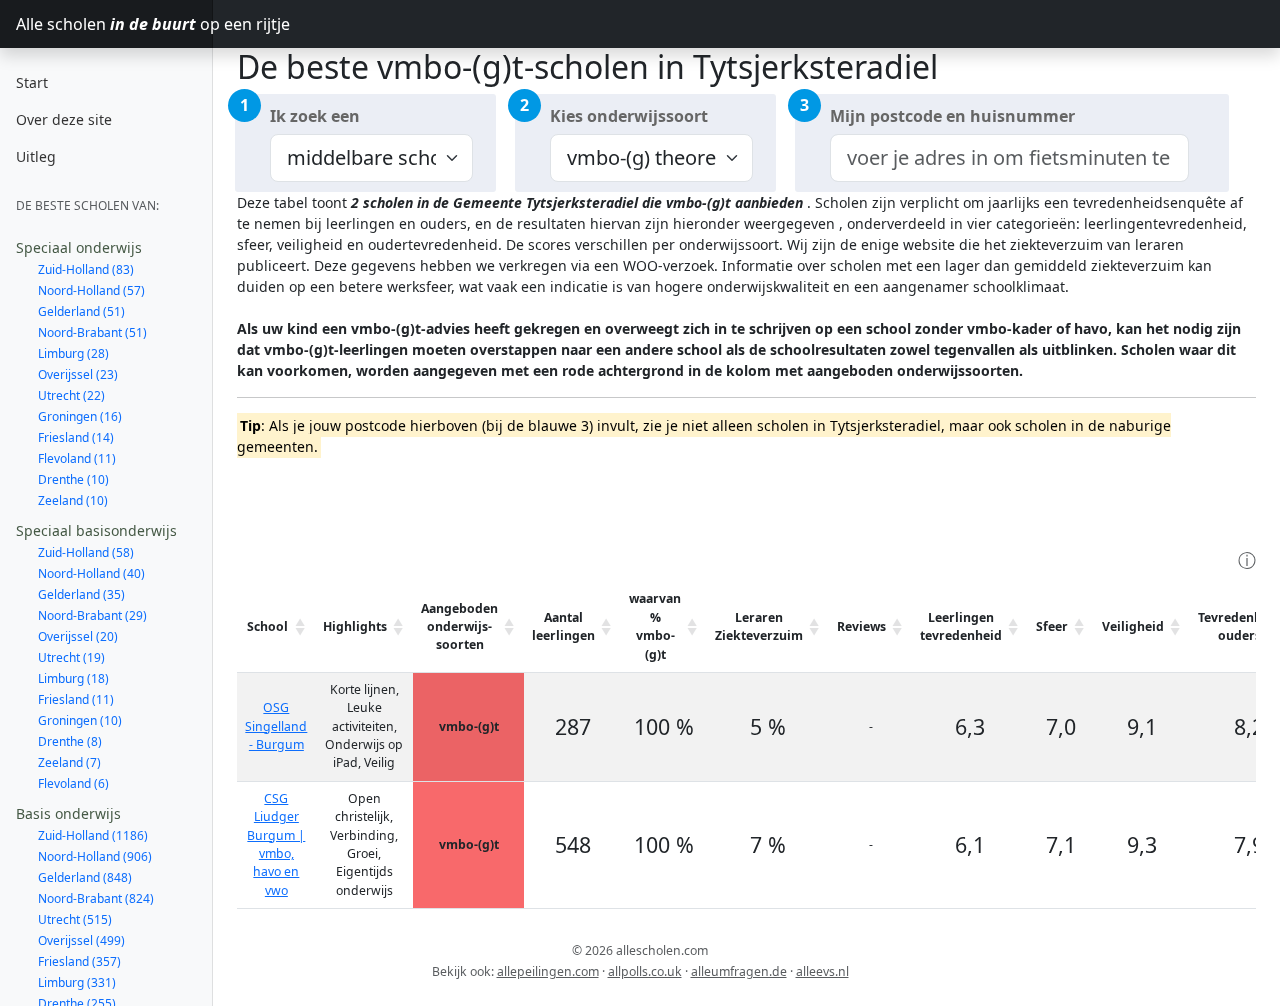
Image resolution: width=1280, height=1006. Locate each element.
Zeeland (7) (69, 762)
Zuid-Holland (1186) (93, 835)
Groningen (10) (80, 720)
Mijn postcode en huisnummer (952, 116)
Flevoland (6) (73, 783)
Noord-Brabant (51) (92, 332)
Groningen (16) (80, 416)
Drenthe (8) (70, 741)
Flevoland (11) (77, 458)
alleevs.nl (822, 971)
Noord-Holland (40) (91, 573)
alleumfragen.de (739, 971)
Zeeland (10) (73, 500)
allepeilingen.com (548, 971)
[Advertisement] (601, 501)
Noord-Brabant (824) (96, 898)
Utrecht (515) (75, 919)
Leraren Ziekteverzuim (759, 626)
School (267, 626)
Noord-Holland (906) (95, 856)
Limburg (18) (73, 678)
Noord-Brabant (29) (92, 615)
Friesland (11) (76, 699)
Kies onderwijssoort (629, 116)
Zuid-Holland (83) (86, 269)
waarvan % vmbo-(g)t (655, 626)
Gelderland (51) (81, 311)
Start (32, 82)
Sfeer (1052, 626)
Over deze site (64, 119)
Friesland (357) (79, 961)
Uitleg (36, 156)
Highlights (355, 626)
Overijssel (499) (81, 940)
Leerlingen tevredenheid (961, 626)
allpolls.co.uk (645, 971)
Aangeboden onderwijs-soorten (459, 627)
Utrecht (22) (71, 395)
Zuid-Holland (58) (86, 552)
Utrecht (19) (71, 657)
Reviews (861, 626)
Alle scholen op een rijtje (114, 24)
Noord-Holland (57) (91, 290)
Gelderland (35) (81, 594)
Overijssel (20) (78, 636)
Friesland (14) (76, 437)
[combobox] (1009, 158)
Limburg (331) (77, 982)
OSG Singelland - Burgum (276, 726)
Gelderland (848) (85, 877)
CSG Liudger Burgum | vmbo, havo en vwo (276, 844)
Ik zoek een (315, 116)
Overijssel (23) (78, 374)
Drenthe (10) (73, 479)
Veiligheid (1133, 626)
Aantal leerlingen (563, 626)
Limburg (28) (73, 353)
